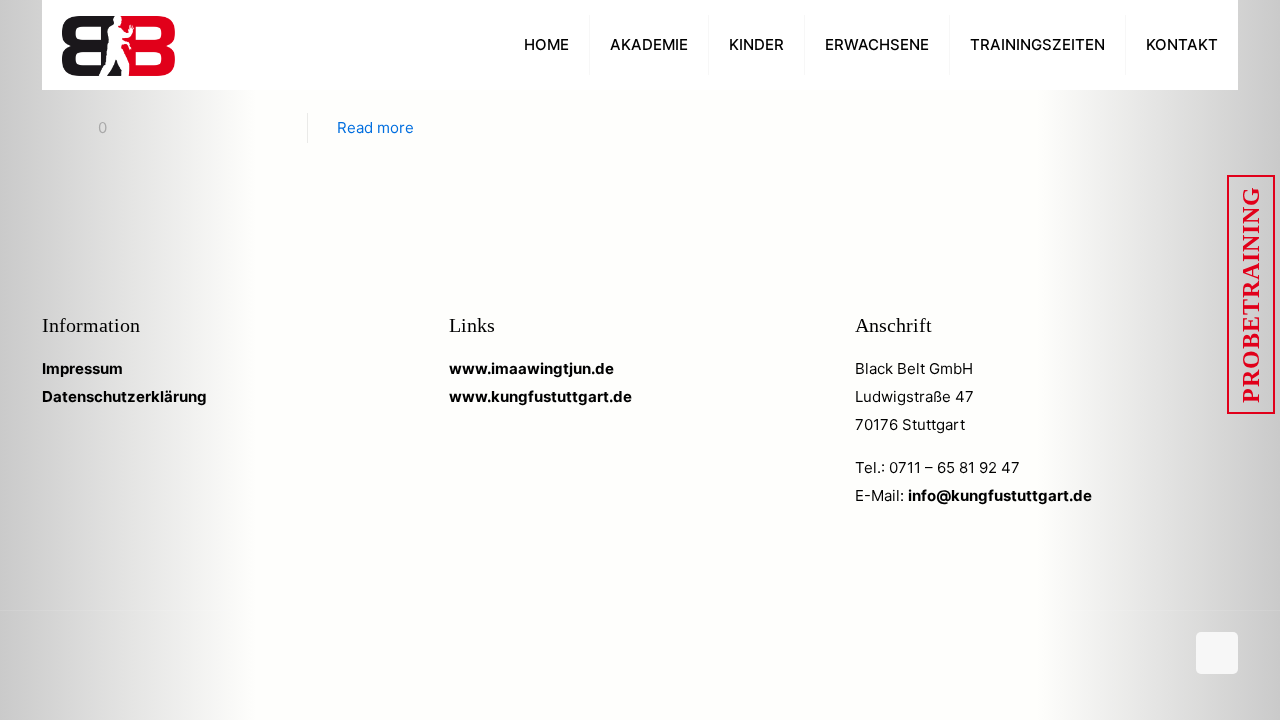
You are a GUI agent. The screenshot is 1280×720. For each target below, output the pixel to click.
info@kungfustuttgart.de (1000, 495)
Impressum (82, 368)
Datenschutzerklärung (124, 396)
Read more (375, 127)
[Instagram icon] (1168, 654)
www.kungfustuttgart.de (540, 396)
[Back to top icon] (1217, 653)
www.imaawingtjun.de (531, 368)
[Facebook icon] (1147, 654)
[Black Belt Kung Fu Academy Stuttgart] (118, 45)
